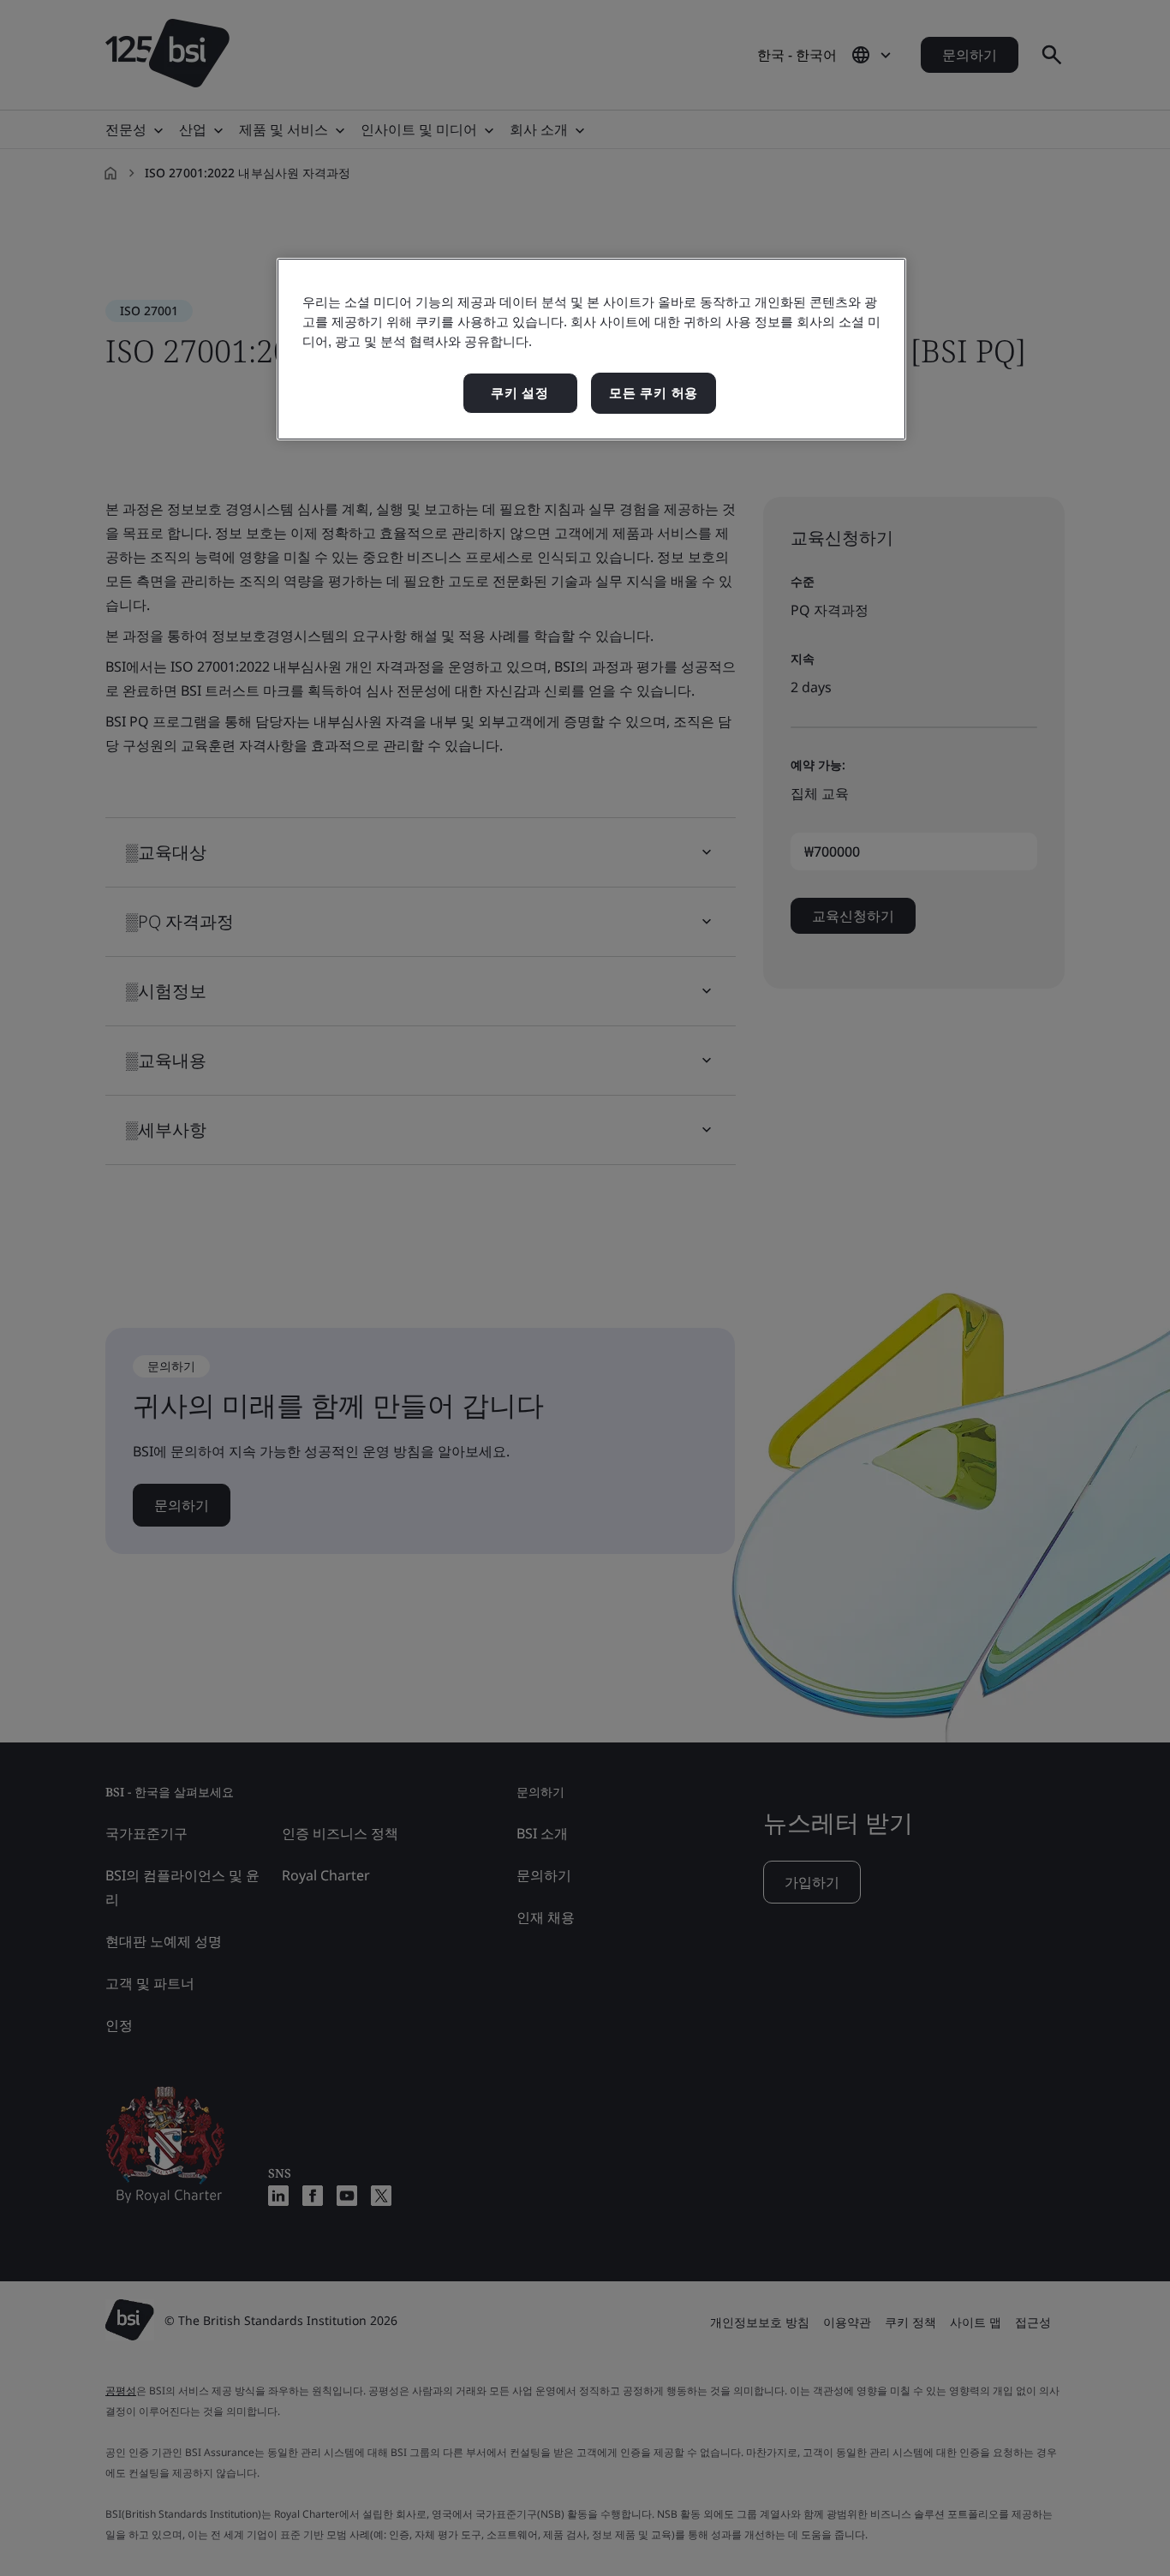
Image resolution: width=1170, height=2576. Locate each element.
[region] (591, 349)
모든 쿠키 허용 (654, 393)
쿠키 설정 (520, 393)
